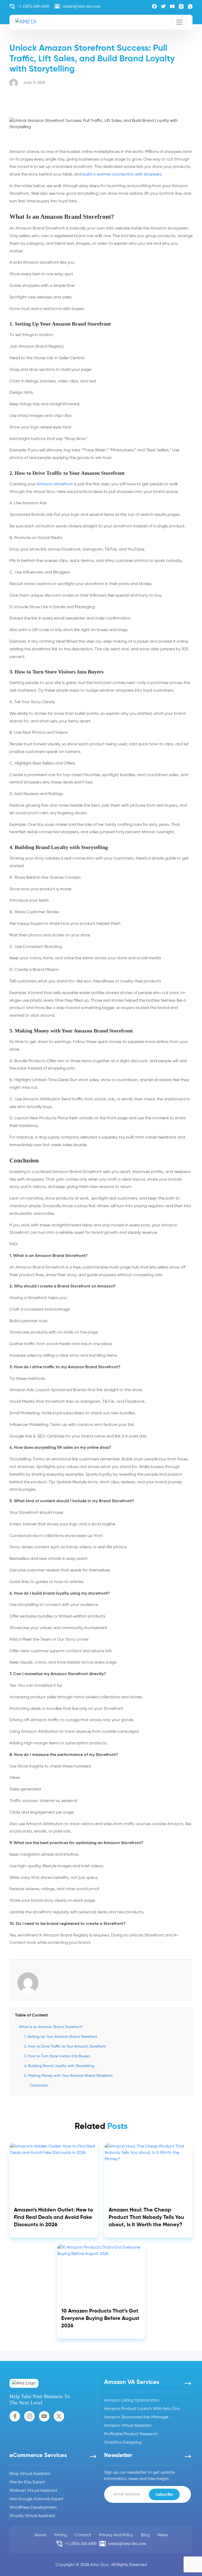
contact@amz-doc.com (81, 6)
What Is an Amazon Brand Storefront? (51, 2027)
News (163, 2535)
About (40, 2535)
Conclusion (39, 2085)
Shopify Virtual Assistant (32, 2516)
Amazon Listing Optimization (132, 2400)
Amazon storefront (55, 484)
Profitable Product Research (131, 2434)
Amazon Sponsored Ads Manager (136, 2417)
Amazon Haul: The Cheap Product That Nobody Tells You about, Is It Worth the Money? (146, 2218)
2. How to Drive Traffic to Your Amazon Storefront (65, 2046)
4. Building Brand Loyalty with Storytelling (59, 2066)
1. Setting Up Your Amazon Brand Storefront (61, 2037)
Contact (83, 2535)
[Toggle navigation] (179, 22)
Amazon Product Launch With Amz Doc (142, 2409)
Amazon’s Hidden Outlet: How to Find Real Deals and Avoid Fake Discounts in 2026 (54, 2218)
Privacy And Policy (116, 2535)
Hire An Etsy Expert (27, 2482)
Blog (145, 2535)
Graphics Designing (123, 2443)
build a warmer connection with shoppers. (123, 174)
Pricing (60, 2535)
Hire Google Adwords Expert (36, 2499)
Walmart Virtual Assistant (33, 2491)
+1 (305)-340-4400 (33, 6)
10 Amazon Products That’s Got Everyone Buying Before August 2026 (100, 2319)
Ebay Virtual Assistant (30, 2474)
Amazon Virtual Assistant (128, 2426)
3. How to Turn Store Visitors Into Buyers (57, 2056)
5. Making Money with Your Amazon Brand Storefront (68, 2076)
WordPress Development (33, 2508)
